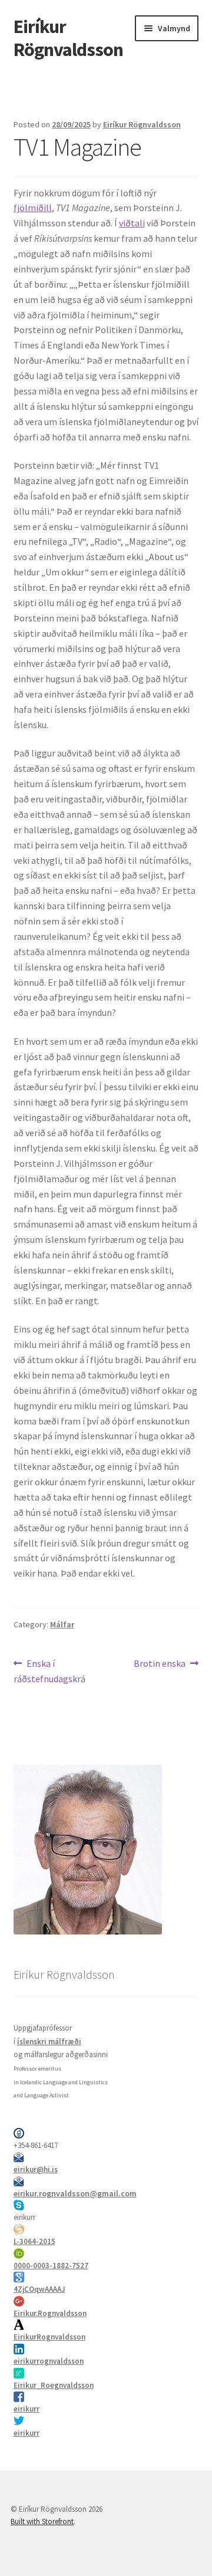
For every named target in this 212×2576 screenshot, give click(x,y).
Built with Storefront (42, 2521)
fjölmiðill (33, 208)
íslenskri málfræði (49, 2042)
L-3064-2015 (34, 2241)
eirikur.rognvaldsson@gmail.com (75, 2193)
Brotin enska (160, 1664)
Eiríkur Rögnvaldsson (68, 38)
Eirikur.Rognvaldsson (50, 2313)
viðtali (132, 223)
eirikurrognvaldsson (49, 2361)
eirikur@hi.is (36, 2169)
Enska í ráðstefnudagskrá (49, 1671)
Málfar (62, 1624)
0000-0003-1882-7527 (51, 2266)
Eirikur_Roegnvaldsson (54, 2385)
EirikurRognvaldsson (49, 2337)
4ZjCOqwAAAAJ (39, 2289)
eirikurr (26, 2409)
